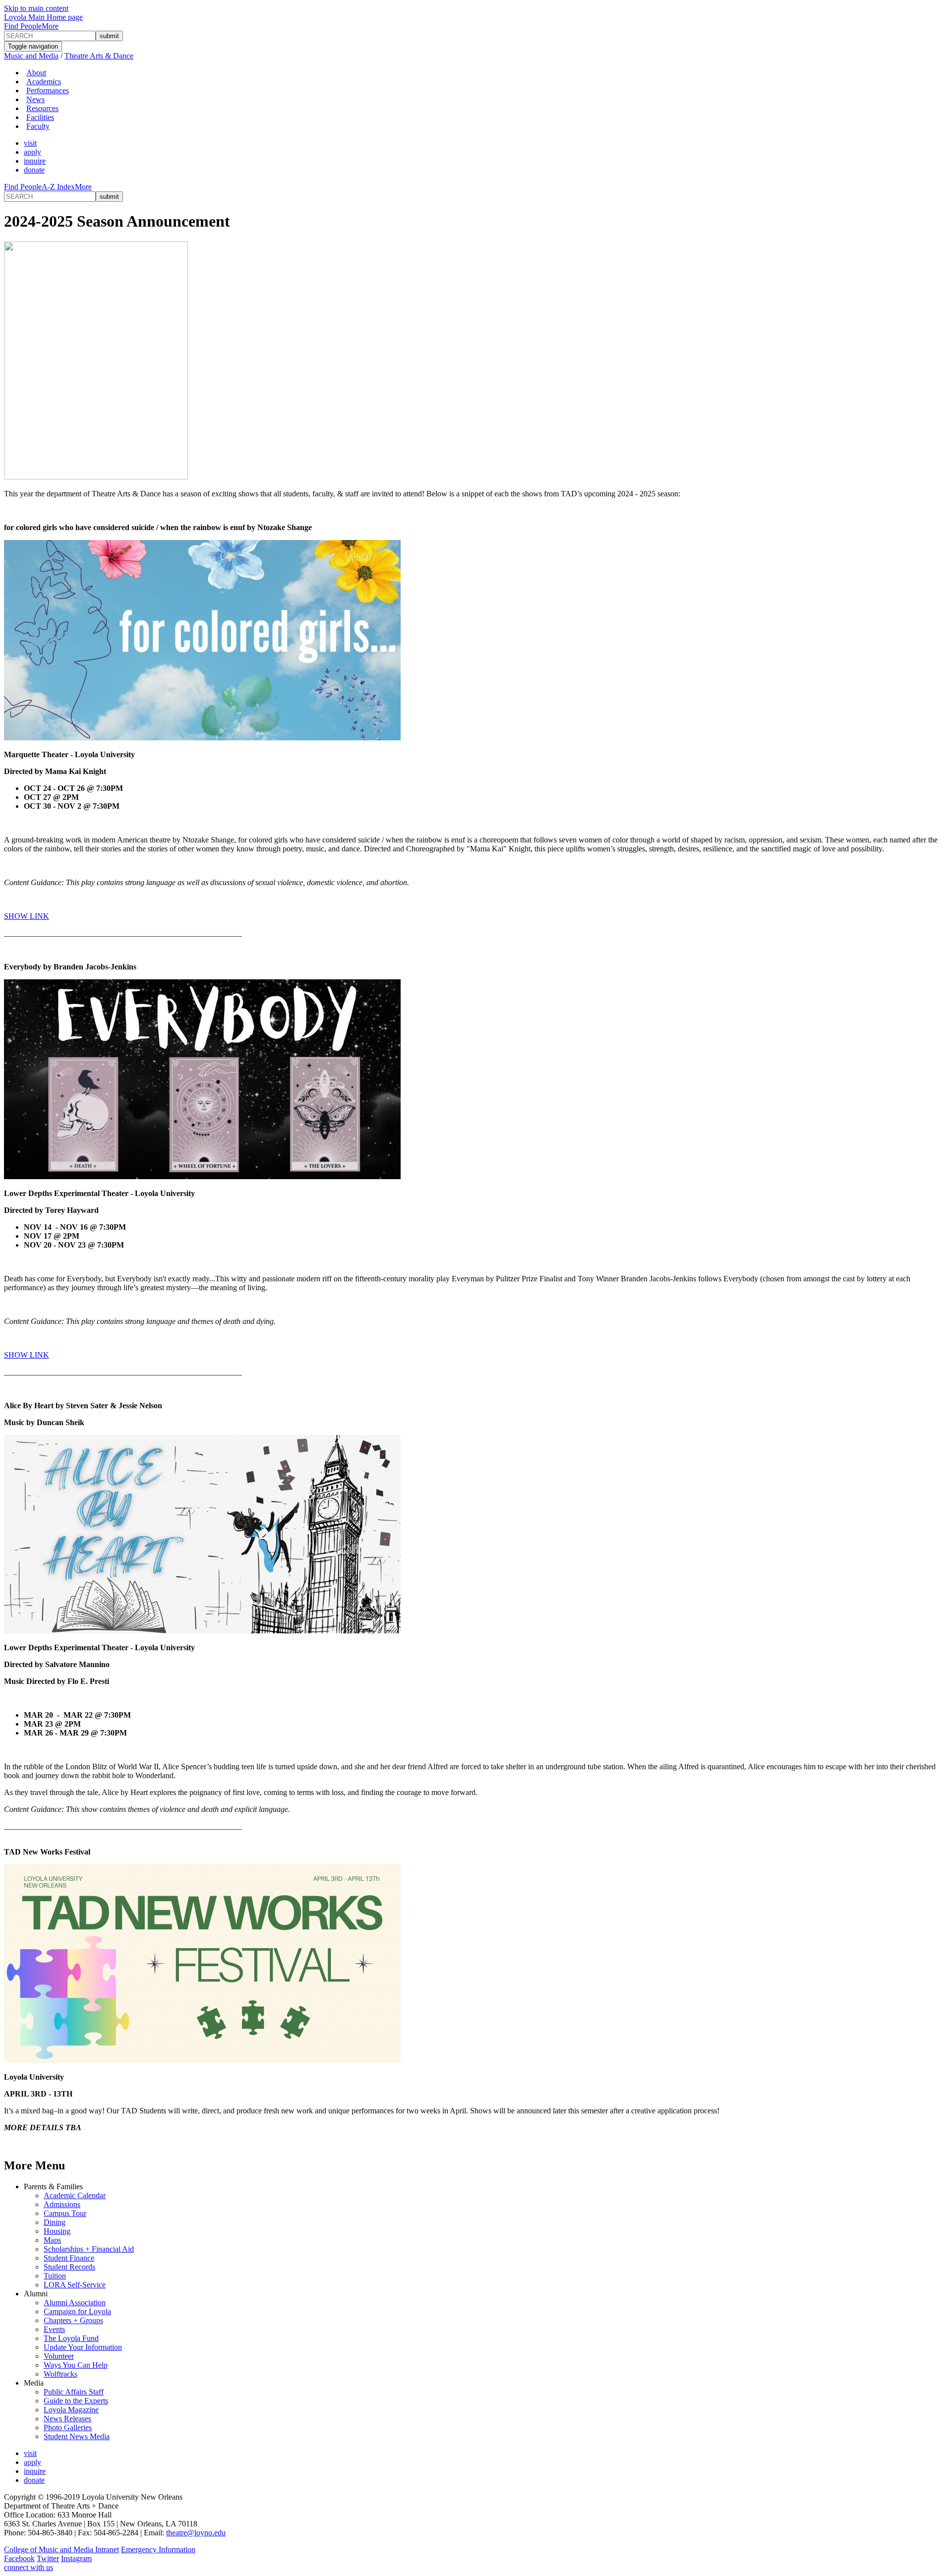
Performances (48, 90)
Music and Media (31, 56)
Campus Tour (65, 2213)
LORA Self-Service (75, 2285)
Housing (57, 2231)
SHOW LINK (27, 916)
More (50, 26)
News (35, 99)
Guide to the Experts (76, 2401)
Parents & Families (53, 2187)
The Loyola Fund (71, 2338)
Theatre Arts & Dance (99, 56)
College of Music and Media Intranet (61, 2549)
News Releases (67, 2419)
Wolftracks (60, 2374)
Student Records (69, 2267)
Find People (23, 26)
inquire (35, 161)
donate (34, 170)
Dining (55, 2222)
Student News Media (77, 2436)
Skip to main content (36, 8)
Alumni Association (75, 2303)
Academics (44, 82)
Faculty (38, 126)
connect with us (29, 2567)
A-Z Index (58, 187)
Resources (42, 108)
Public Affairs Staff (74, 2392)
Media (34, 2383)
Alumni (36, 2294)
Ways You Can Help (76, 2365)
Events (54, 2329)
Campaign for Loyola (77, 2311)
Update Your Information (83, 2347)
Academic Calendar (75, 2195)
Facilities (40, 117)
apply (32, 152)
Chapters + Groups (73, 2320)
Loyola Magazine (71, 2410)
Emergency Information (158, 2549)
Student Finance (69, 2258)
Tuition (55, 2276)
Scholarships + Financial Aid (89, 2249)
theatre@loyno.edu (196, 2533)
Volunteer (59, 2356)
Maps (52, 2240)
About (36, 73)
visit (30, 143)
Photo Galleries (68, 2427)
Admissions (62, 2204)
